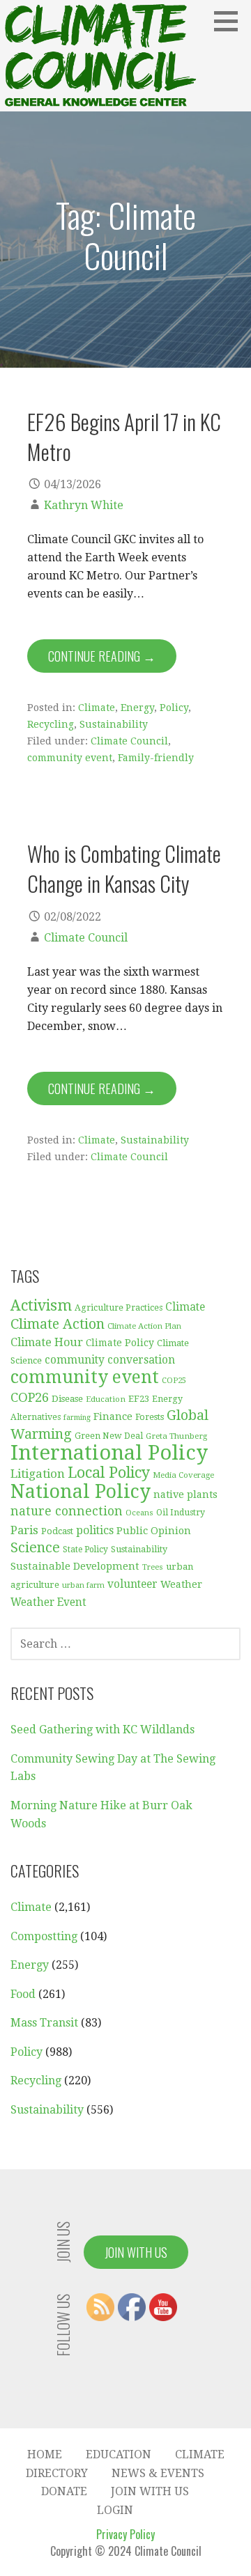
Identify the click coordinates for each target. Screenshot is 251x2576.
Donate (64, 2491)
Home (45, 2454)
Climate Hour (47, 1342)
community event (70, 758)
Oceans (139, 1513)
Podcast (57, 1531)
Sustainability (114, 724)
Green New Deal (109, 1436)
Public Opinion (154, 1530)
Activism (41, 1305)
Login (115, 2510)
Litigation (38, 1474)
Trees (153, 1567)
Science (35, 1548)
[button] (231, 21)
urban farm (83, 1585)
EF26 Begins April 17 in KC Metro (124, 436)
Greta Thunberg (176, 1436)
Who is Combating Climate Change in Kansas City (124, 868)
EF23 (139, 1399)
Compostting (44, 1936)
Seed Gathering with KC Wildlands (102, 1730)
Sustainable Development (75, 1566)
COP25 (174, 1381)
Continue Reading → (102, 656)
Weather (181, 1584)
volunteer (132, 1584)
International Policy (109, 1453)
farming (77, 1418)
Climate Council (129, 741)
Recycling (51, 724)
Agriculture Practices (119, 1308)
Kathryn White (84, 505)
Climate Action (58, 1324)
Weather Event (48, 1602)
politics (95, 1530)
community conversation (110, 1360)
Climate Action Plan (144, 1326)
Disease (67, 1399)
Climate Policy (120, 1343)
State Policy (85, 1549)
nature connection (67, 1511)
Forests (150, 1417)
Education (106, 1399)
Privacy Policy (125, 2534)
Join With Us (136, 2252)
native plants (185, 1494)
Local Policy (109, 1473)
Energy (137, 708)
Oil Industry (181, 1513)
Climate (97, 708)
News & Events (158, 2473)
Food (23, 1994)
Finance (113, 1416)
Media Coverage (183, 1475)
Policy (174, 708)
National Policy (81, 1491)
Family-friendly (156, 758)
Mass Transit (44, 2023)
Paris (24, 1530)
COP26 (30, 1397)
